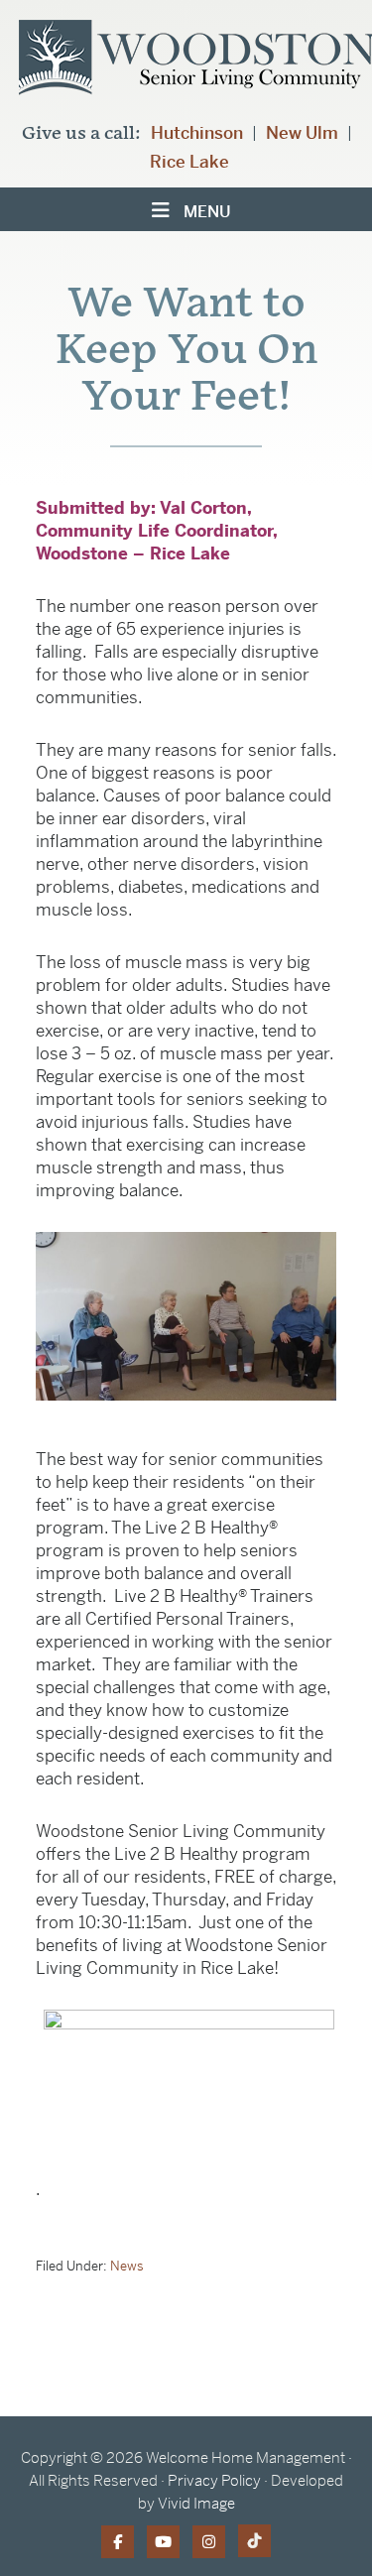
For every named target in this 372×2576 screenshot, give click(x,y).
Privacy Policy (214, 2480)
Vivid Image (196, 2503)
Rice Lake (189, 162)
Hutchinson (197, 133)
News (127, 2266)
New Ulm (302, 133)
